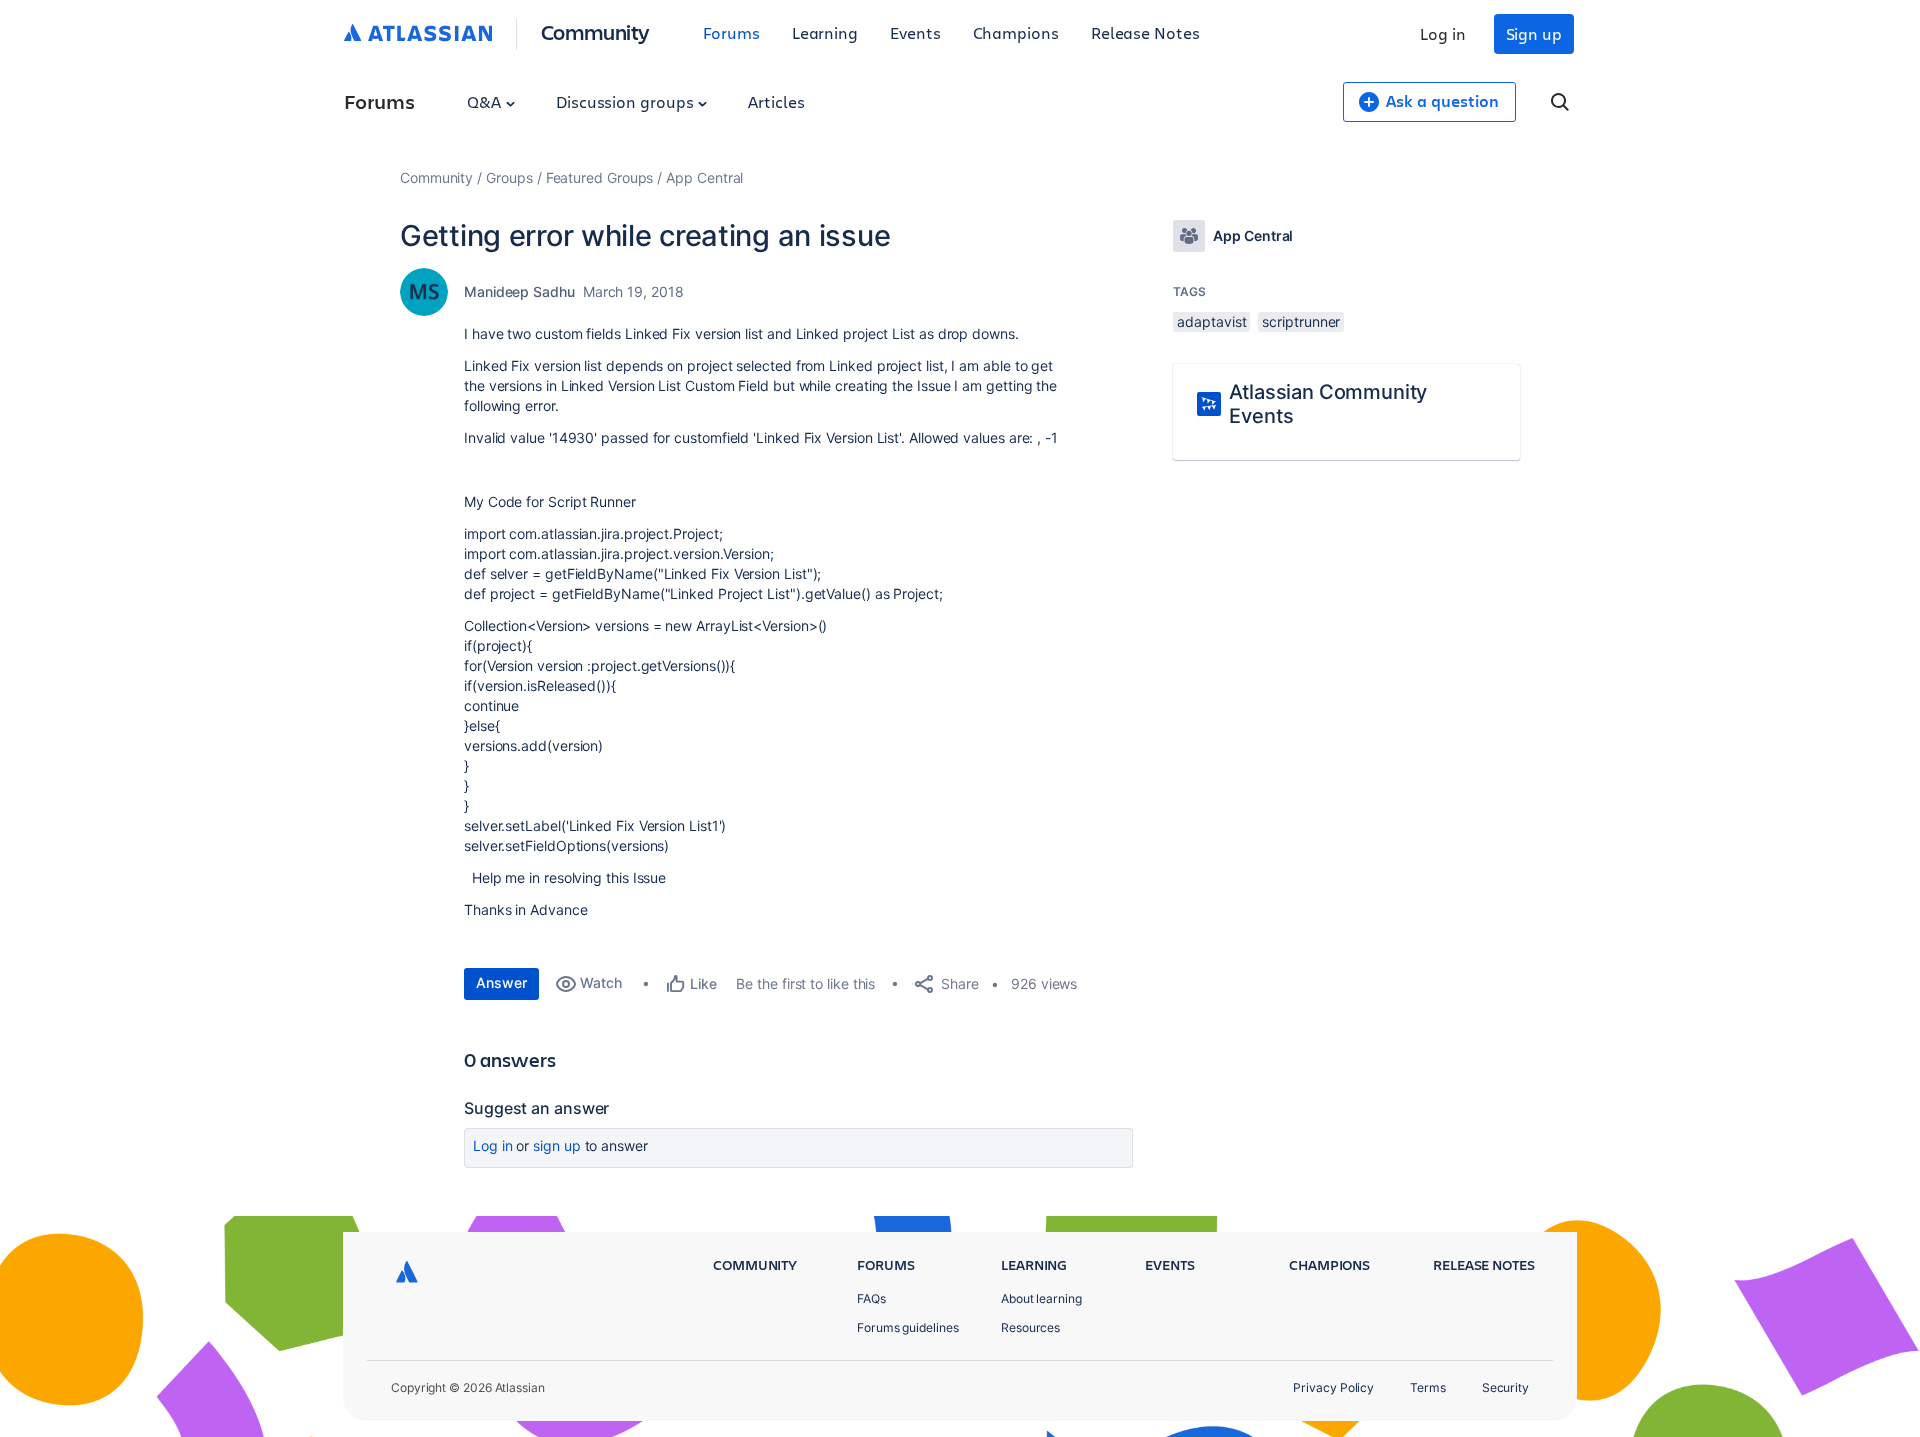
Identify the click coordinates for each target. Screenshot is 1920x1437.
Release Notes (1145, 32)
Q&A (486, 101)
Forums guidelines (908, 1327)
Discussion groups (627, 101)
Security (1505, 1387)
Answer (501, 982)
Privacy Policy (1333, 1387)
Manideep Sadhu (519, 291)
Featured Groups (600, 177)
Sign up (1534, 33)
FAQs (871, 1298)
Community (595, 31)
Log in (1443, 33)
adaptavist (1211, 321)
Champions (1016, 32)
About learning (1041, 1298)
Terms (1428, 1387)
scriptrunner (1301, 321)
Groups (509, 177)
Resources (1030, 1327)
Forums (731, 32)
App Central (704, 177)
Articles (776, 101)
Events (915, 32)
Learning (825, 32)
